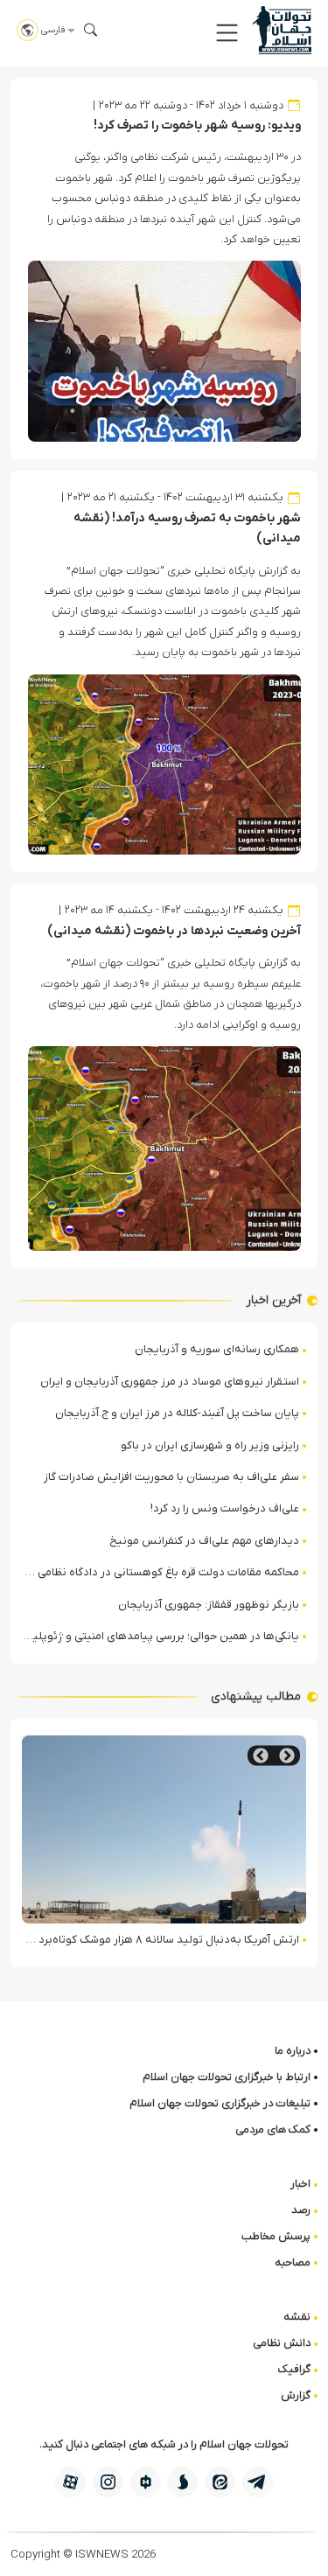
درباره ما (293, 2051)
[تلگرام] (258, 2482)
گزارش (296, 2395)
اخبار (300, 2184)
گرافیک (294, 2369)
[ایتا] (220, 2482)
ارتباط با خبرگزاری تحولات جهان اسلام (227, 2077)
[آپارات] (70, 2482)
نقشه (297, 2317)
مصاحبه (293, 2262)
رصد (301, 2210)
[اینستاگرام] (108, 2482)
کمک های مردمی (273, 2129)
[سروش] (182, 2482)
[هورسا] (146, 2482)
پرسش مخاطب (276, 2236)
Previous (287, 1756)
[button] (227, 33)
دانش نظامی (282, 2343)
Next (261, 1756)
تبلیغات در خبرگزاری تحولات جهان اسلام (220, 2103)
